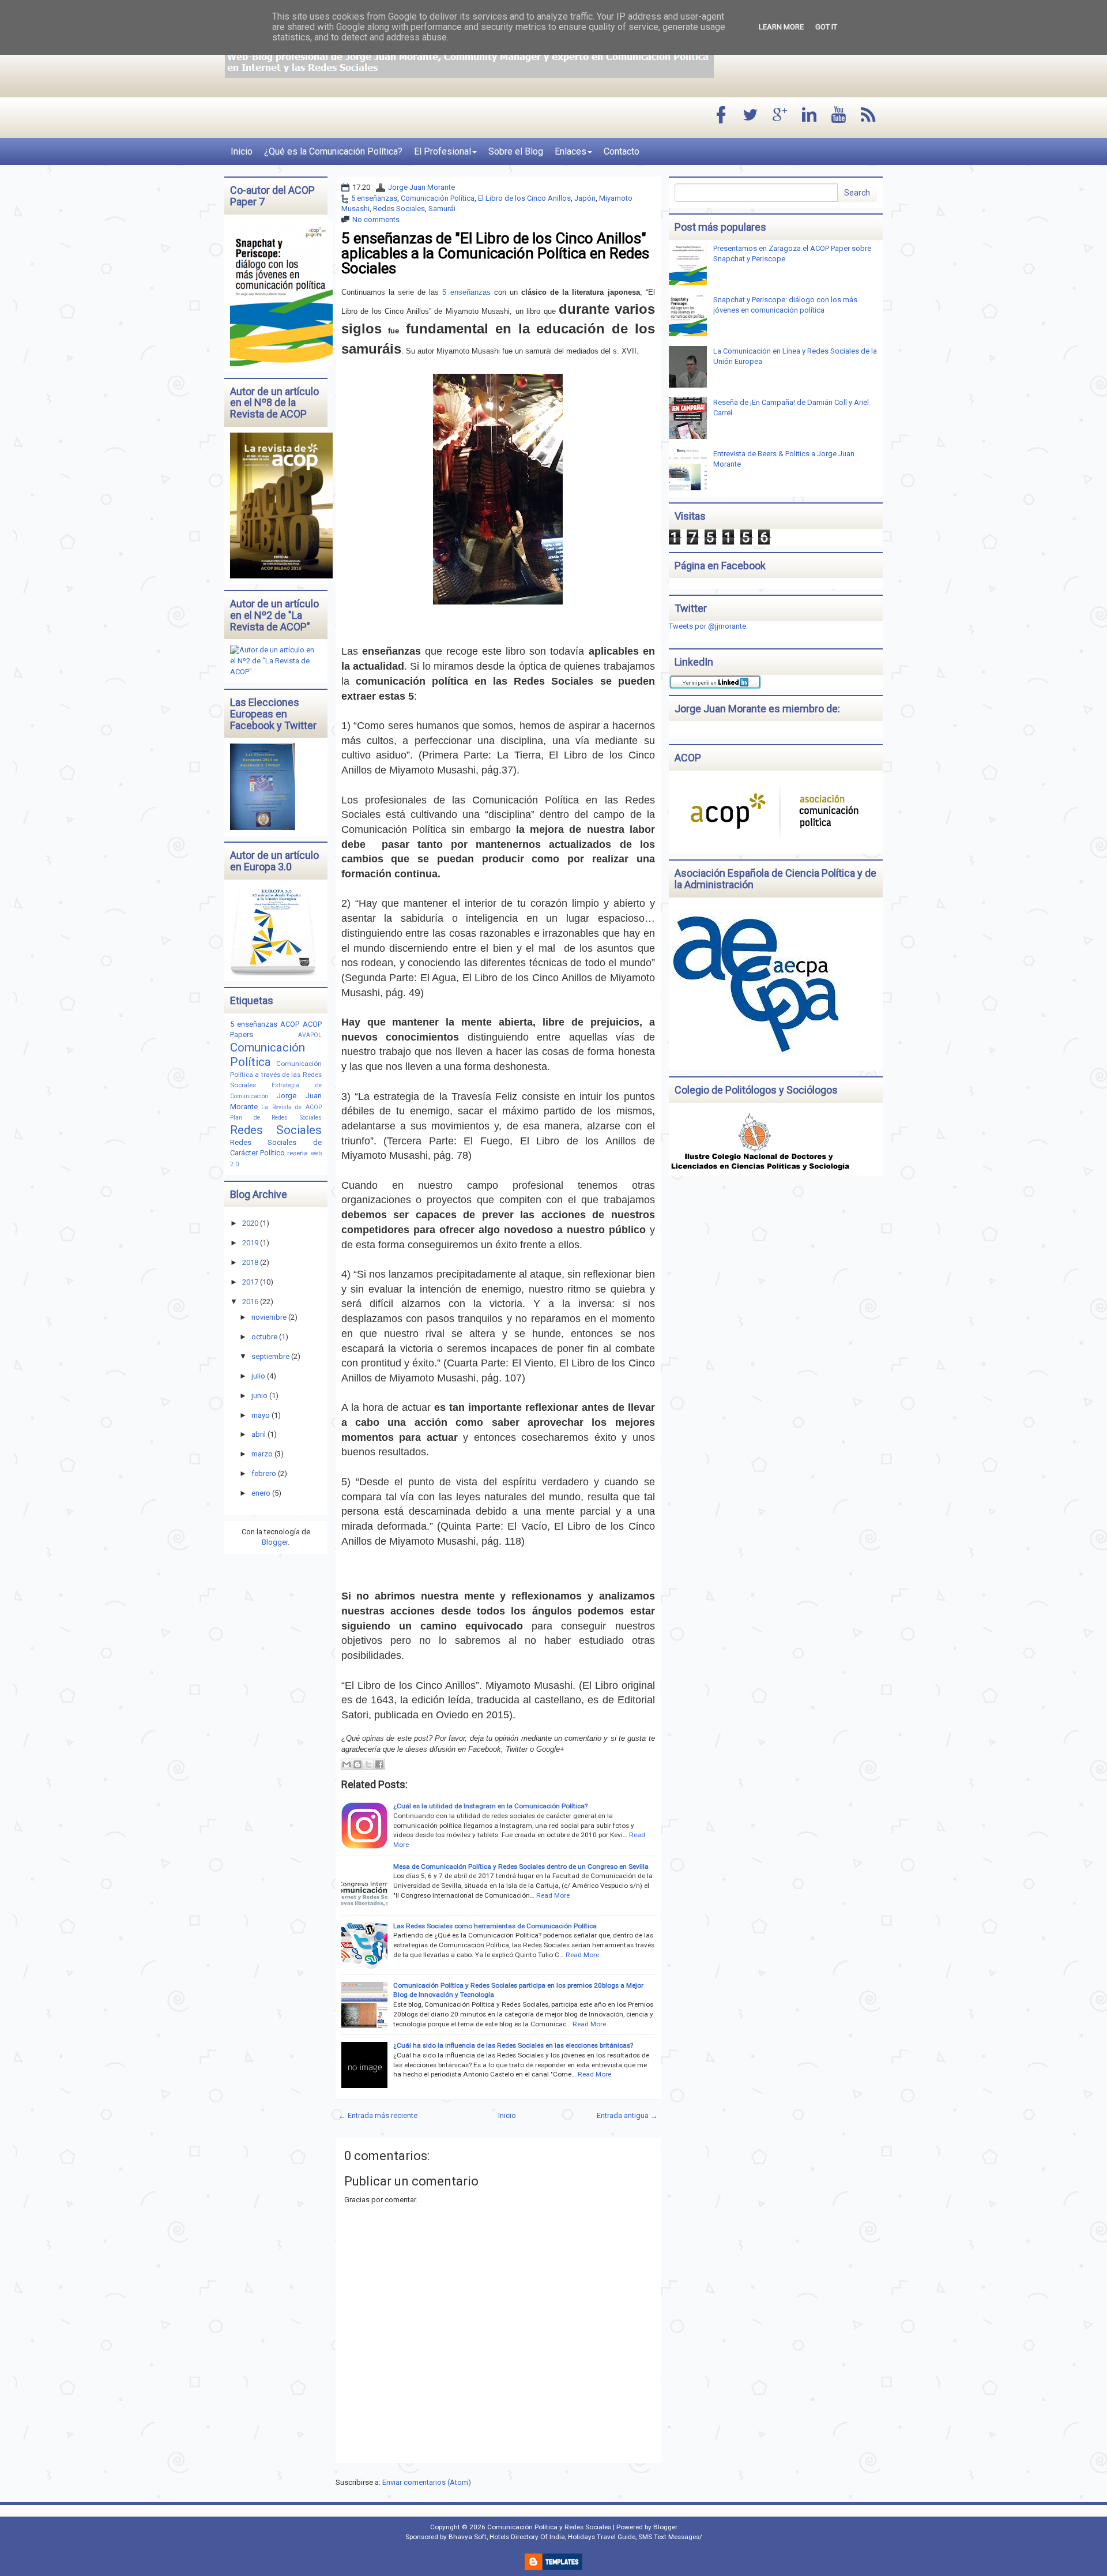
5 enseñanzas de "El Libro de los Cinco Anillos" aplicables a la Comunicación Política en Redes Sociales (495, 253)
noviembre (269, 1317)
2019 (250, 1243)
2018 (250, 1262)
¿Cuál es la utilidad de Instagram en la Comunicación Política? (490, 1806)
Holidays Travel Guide (602, 2537)
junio (259, 1396)
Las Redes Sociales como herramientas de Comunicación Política (495, 1926)
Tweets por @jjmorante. (708, 626)
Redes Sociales (399, 209)
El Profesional (443, 151)
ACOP (290, 1024)
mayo (261, 1415)
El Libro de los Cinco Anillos (524, 198)
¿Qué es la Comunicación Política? (333, 151)
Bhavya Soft (468, 2537)
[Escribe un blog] (357, 1764)
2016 (250, 1302)
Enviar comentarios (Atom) (427, 2482)
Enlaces (571, 151)
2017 (250, 1282)
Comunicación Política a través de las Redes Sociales (276, 1075)
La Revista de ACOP (291, 1107)
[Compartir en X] (368, 1764)
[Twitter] (751, 116)
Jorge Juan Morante (421, 187)
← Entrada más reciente (378, 2115)
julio (258, 1376)
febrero (264, 1473)
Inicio (242, 151)
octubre (264, 1337)
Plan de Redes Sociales (276, 1118)
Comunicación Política (438, 198)
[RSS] (868, 116)
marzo (262, 1454)
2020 (250, 1223)
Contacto (622, 151)
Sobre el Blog (516, 151)
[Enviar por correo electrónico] (347, 1764)
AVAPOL (310, 1035)
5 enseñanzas (374, 198)
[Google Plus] (780, 116)
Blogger (275, 1542)
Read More (553, 1895)
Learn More (781, 27)
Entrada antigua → (627, 2115)
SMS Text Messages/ (670, 2537)
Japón (585, 198)
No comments (376, 219)
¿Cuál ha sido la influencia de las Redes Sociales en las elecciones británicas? (513, 2045)
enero (261, 1493)
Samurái (442, 209)
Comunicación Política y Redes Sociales (549, 2527)
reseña (298, 1153)
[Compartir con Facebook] (379, 1764)
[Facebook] (721, 116)
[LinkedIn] (809, 116)
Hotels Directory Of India (527, 2537)
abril (259, 1434)
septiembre (270, 1356)
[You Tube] (839, 116)
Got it (826, 27)
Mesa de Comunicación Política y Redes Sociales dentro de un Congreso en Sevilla (521, 1867)
